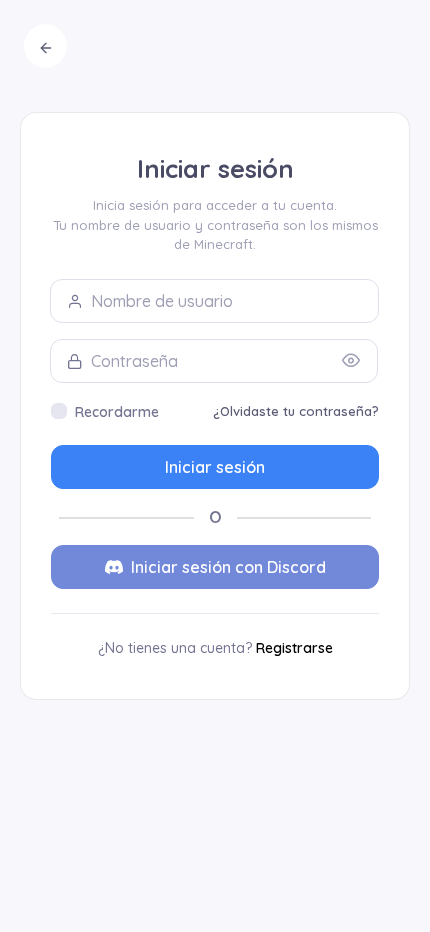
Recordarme (117, 412)
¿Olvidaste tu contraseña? (296, 411)
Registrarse (294, 648)
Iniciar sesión (215, 467)
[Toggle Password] (351, 361)
